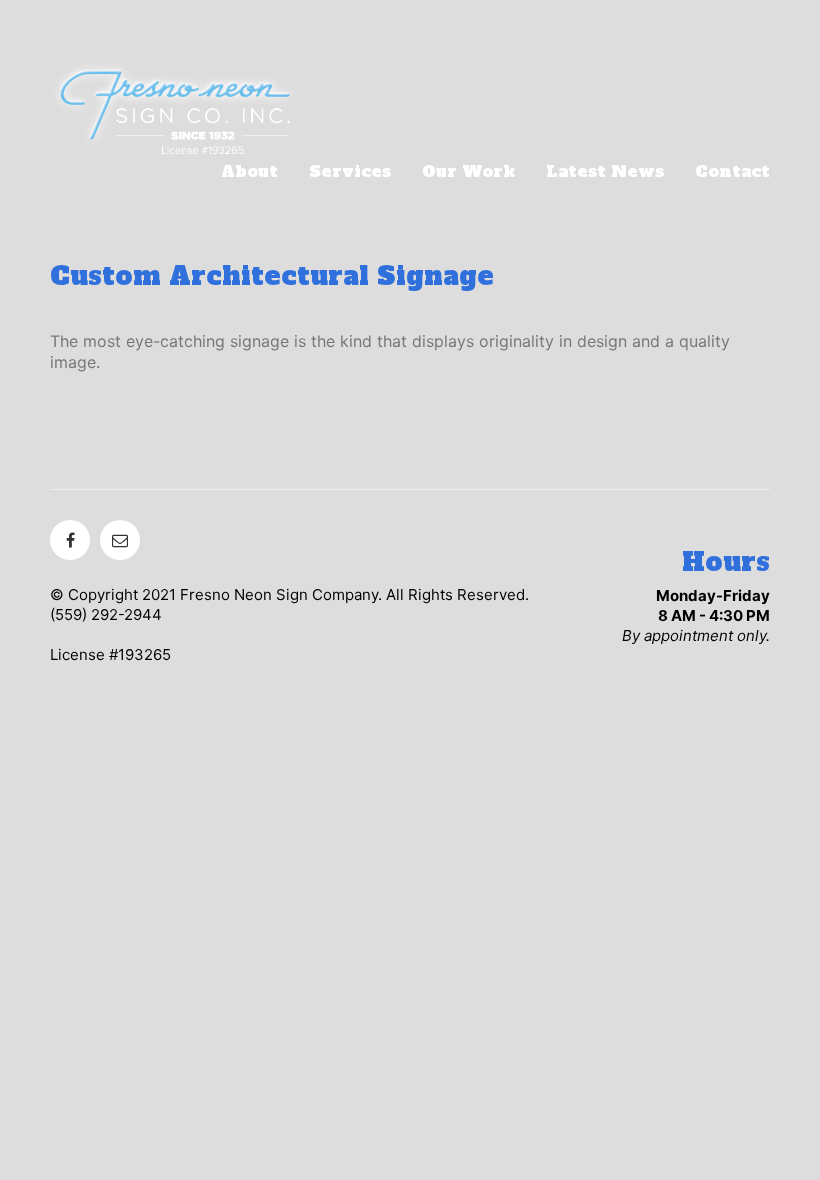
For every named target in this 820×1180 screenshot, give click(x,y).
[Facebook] (70, 540)
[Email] (120, 540)
